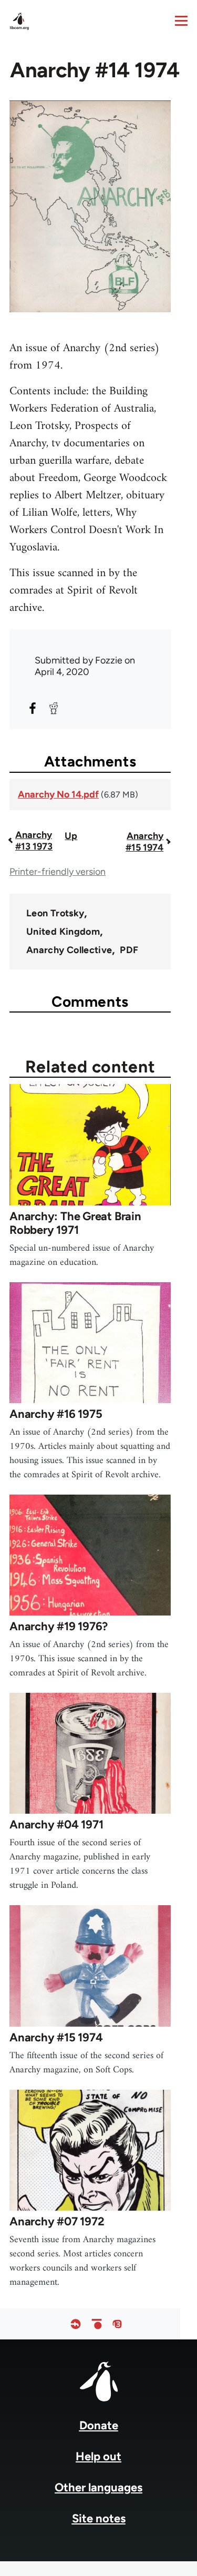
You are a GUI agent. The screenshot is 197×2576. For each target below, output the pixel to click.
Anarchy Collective (69, 950)
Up (71, 836)
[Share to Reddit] (54, 708)
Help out (98, 2456)
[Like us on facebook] (76, 2324)
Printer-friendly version (58, 872)
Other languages (98, 2487)
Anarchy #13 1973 (34, 841)
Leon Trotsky (55, 913)
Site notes (99, 2518)
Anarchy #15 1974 (144, 842)
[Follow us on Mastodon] (117, 2324)
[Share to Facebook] (33, 708)
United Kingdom (63, 932)
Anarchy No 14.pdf (58, 794)
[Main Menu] (181, 21)
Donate (99, 2425)
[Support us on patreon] (97, 2324)
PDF (129, 950)
